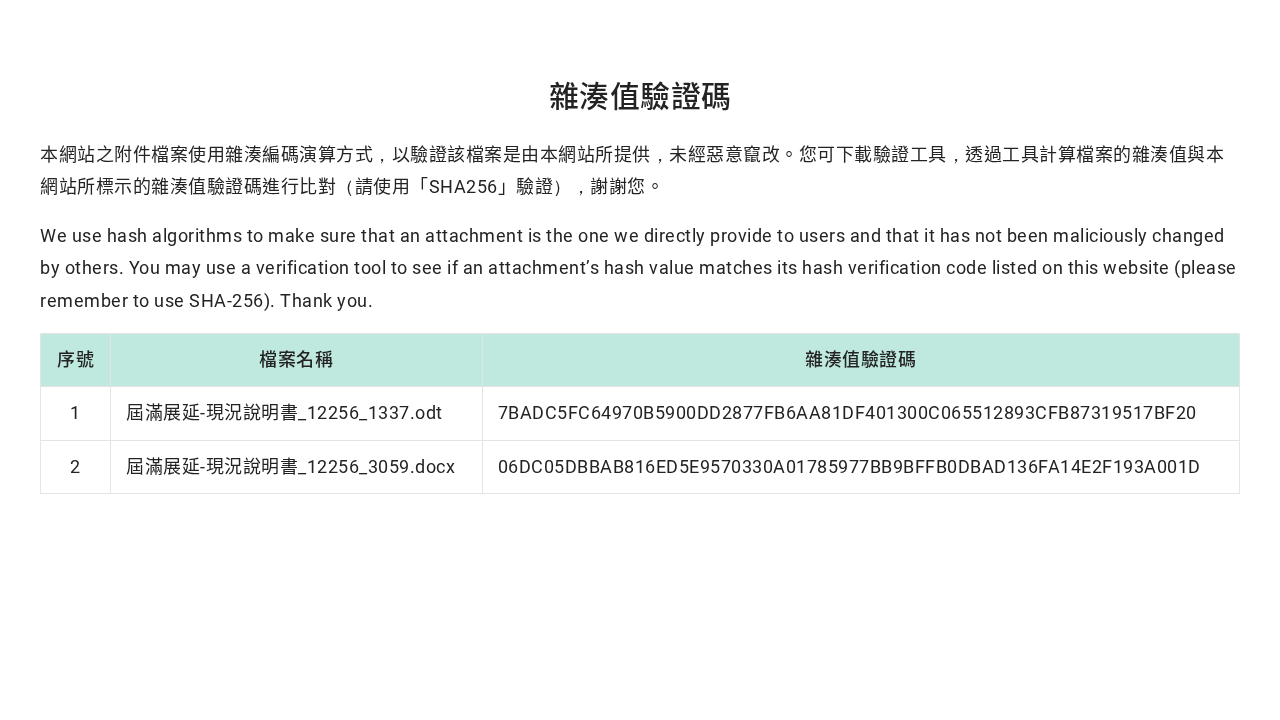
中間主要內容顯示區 (20, 5)
